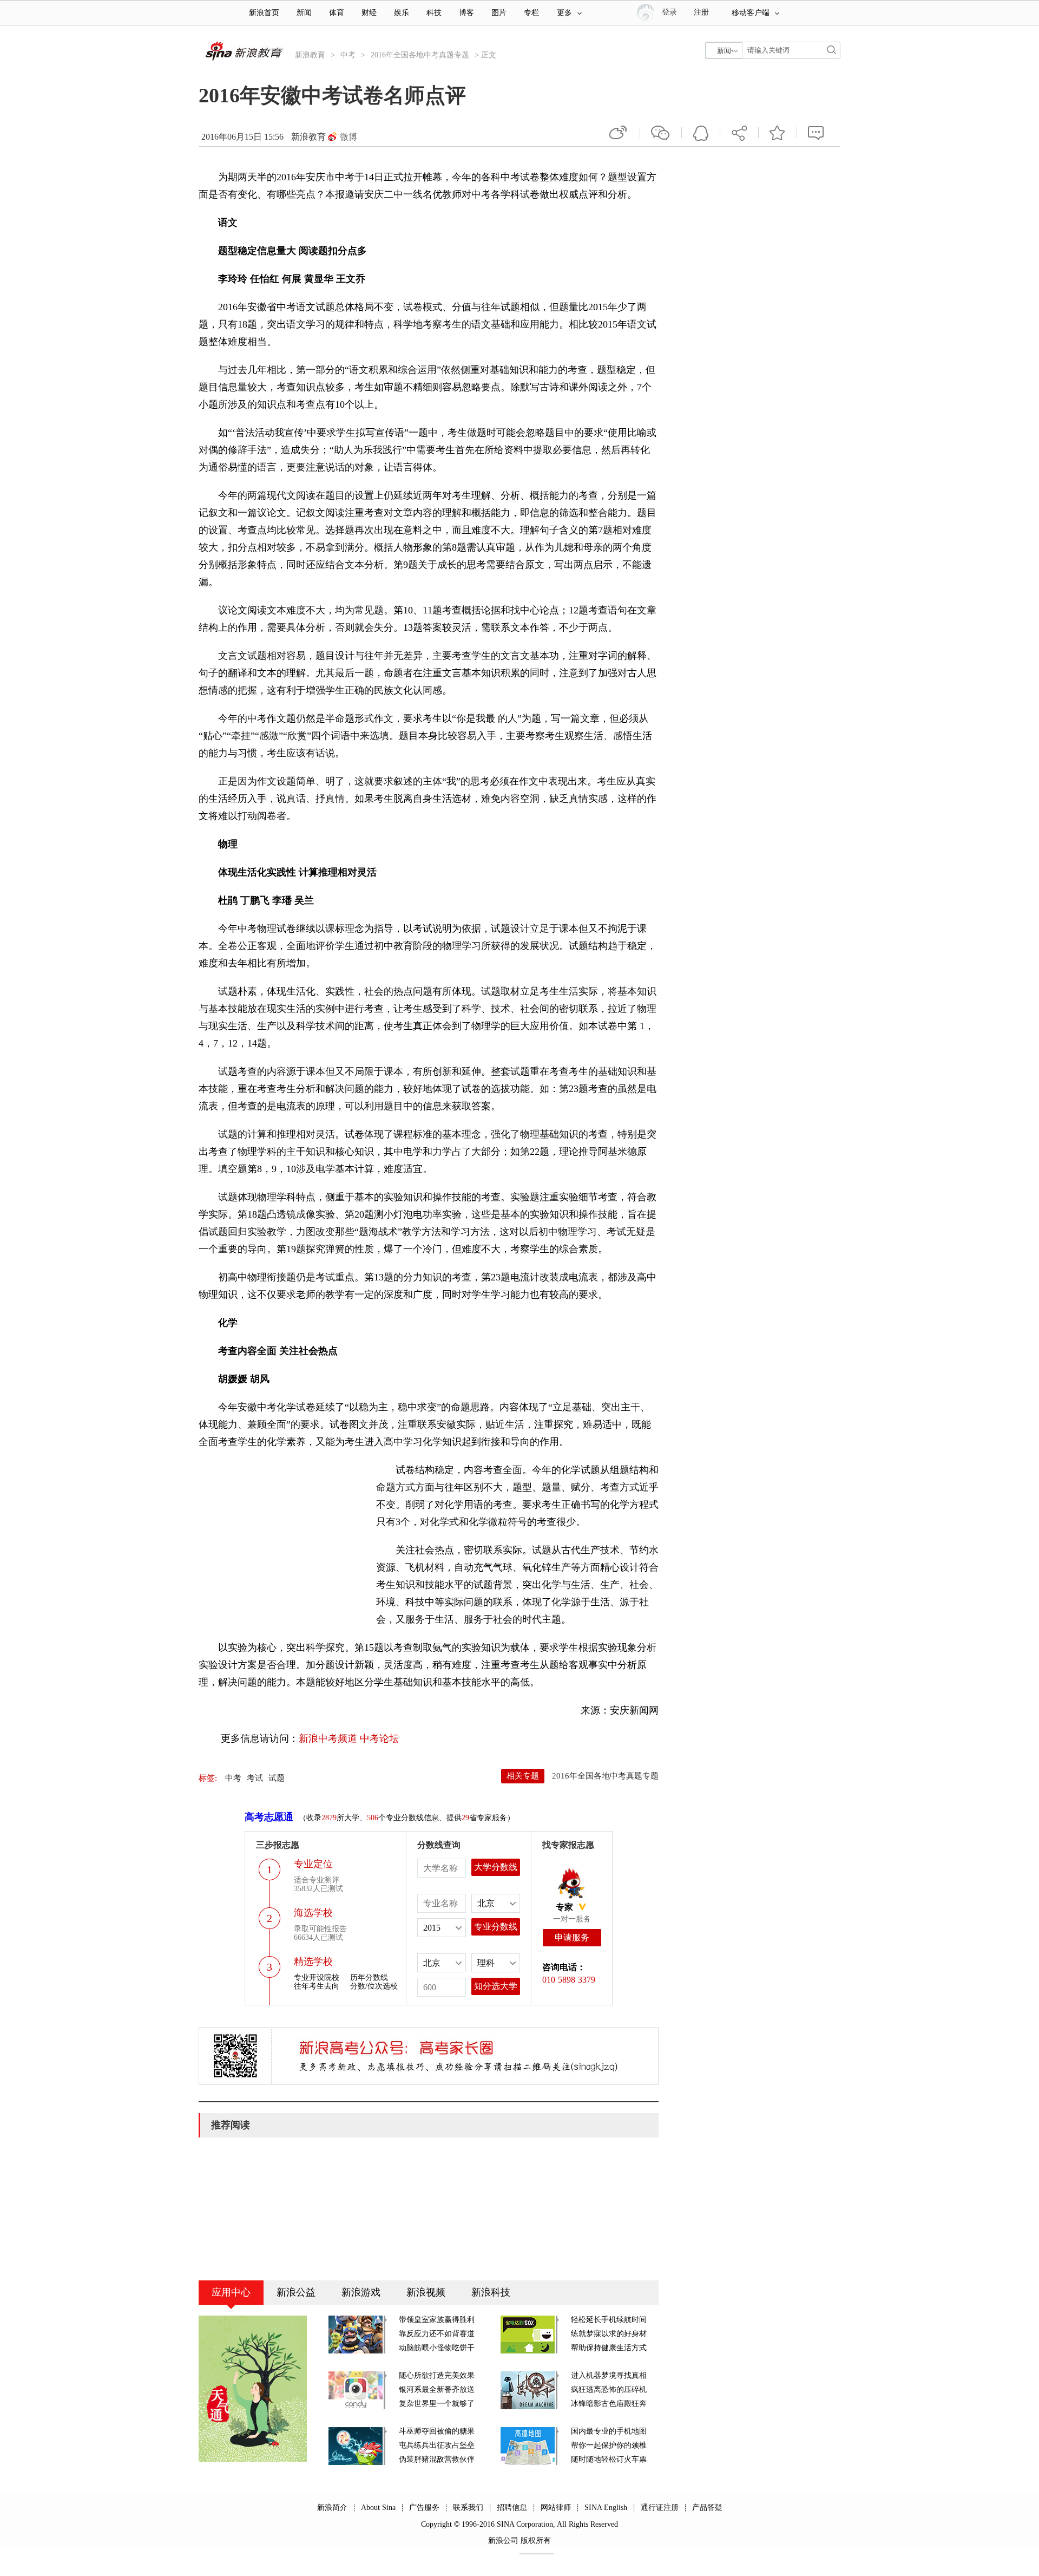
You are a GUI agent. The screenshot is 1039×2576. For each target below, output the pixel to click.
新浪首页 (264, 13)
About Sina (378, 2508)
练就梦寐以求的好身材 (609, 2334)
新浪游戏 (361, 2292)
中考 (348, 55)
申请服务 (572, 1937)
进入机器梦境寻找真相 (609, 2375)
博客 (466, 13)
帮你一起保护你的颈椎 (609, 2445)
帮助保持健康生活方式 (609, 2348)
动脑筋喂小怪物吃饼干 (437, 2348)
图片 (499, 13)
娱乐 (402, 13)
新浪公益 (296, 2292)
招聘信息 (512, 2508)
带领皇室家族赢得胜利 (437, 2320)
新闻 (304, 13)
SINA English (606, 2508)
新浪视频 (426, 2292)
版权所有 (536, 2541)
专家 (564, 1907)
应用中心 (231, 2292)
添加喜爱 (778, 133)
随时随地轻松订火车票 (609, 2459)
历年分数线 (369, 1977)
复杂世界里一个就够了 (437, 2404)
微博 (348, 137)
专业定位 (313, 1864)
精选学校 (313, 1962)
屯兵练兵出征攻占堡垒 (437, 2445)
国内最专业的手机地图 (609, 2431)
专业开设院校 (317, 1977)
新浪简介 (332, 2508)
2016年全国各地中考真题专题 (420, 55)
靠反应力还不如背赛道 (437, 2334)
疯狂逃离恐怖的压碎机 (609, 2389)
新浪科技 (491, 2292)
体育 (337, 13)
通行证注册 (660, 2508)
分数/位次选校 (374, 1986)
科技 (434, 13)
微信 (661, 133)
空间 (701, 133)
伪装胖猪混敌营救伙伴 (437, 2459)
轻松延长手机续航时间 (609, 2320)
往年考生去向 (317, 1986)
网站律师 (556, 2508)
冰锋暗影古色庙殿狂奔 (609, 2404)
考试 (255, 1778)
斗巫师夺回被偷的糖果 (437, 2431)
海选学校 (313, 1913)
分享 (739, 133)
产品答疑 (707, 2508)
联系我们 (468, 2508)
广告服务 (424, 2508)
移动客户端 (751, 13)
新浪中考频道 (328, 1738)
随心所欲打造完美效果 (437, 2375)
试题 (277, 1778)
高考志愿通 (269, 1817)
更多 (564, 13)
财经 (369, 13)
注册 (701, 12)
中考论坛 (379, 1738)
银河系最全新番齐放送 (437, 2389)
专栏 (531, 13)
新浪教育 (310, 55)
